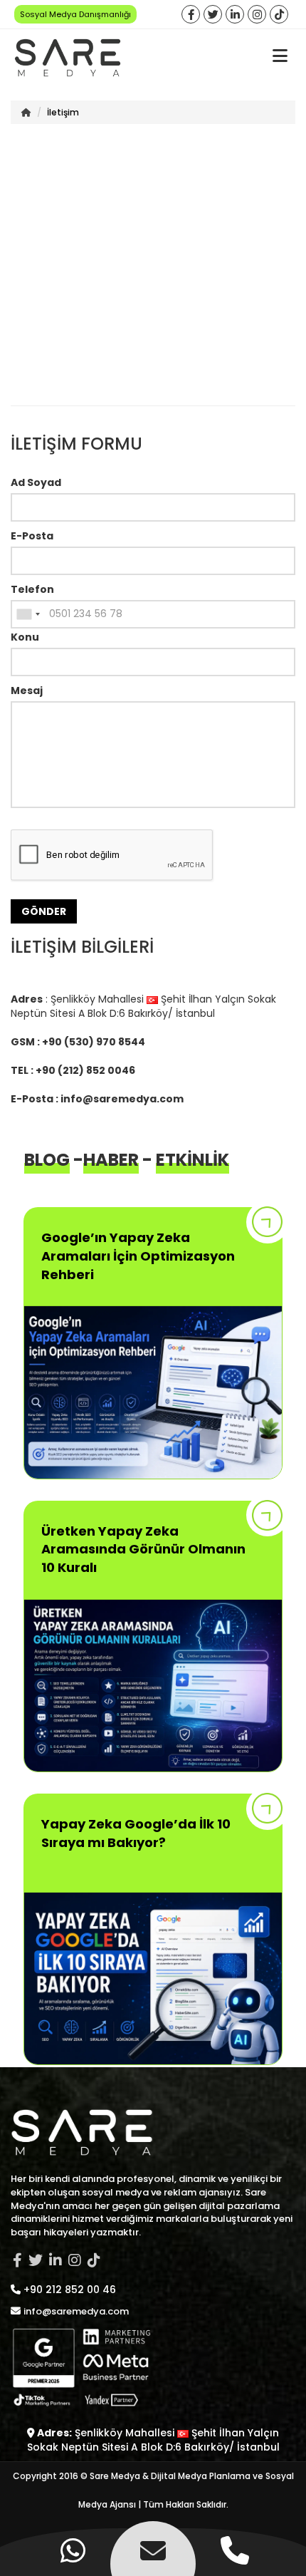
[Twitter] (213, 15)
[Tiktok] (279, 15)
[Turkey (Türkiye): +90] (28, 614)
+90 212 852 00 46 (70, 2290)
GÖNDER (44, 911)
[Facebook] (191, 15)
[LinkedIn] (235, 15)
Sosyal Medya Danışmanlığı (75, 14)
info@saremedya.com (122, 1099)
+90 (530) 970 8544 (94, 1042)
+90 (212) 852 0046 (85, 1070)
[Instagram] (257, 15)
